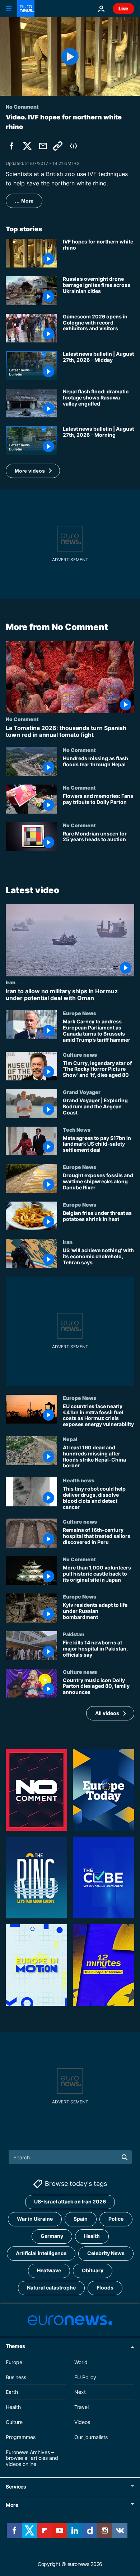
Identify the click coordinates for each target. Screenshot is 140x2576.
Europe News (80, 1013)
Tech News (77, 1130)
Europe (14, 2362)
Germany (52, 2236)
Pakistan (74, 1634)
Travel (81, 2407)
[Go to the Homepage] (26, 9)
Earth (12, 2392)
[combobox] (70, 2157)
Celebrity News (106, 2253)
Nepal (70, 1439)
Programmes (21, 2437)
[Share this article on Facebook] (11, 146)
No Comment (22, 719)
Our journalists (91, 2437)
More (12, 2505)
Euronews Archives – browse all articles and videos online (32, 2458)
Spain (81, 2219)
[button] (33, 471)
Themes (15, 2346)
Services (16, 2487)
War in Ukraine (35, 2219)
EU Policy (85, 2377)
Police (116, 2219)
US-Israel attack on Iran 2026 (70, 2201)
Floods (105, 2288)
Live (123, 8)
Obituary (93, 2270)
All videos (107, 1713)
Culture (14, 2422)
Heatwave (49, 2270)
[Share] (43, 146)
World (81, 2362)
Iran (11, 982)
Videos (82, 2422)
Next (80, 2392)
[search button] (125, 2157)
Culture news (80, 1055)
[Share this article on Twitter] (27, 146)
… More (24, 201)
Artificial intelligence (41, 2253)
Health (92, 2236)
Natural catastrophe (51, 2288)
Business (16, 2377)
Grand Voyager (82, 1092)
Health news (79, 1480)
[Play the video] (70, 56)
